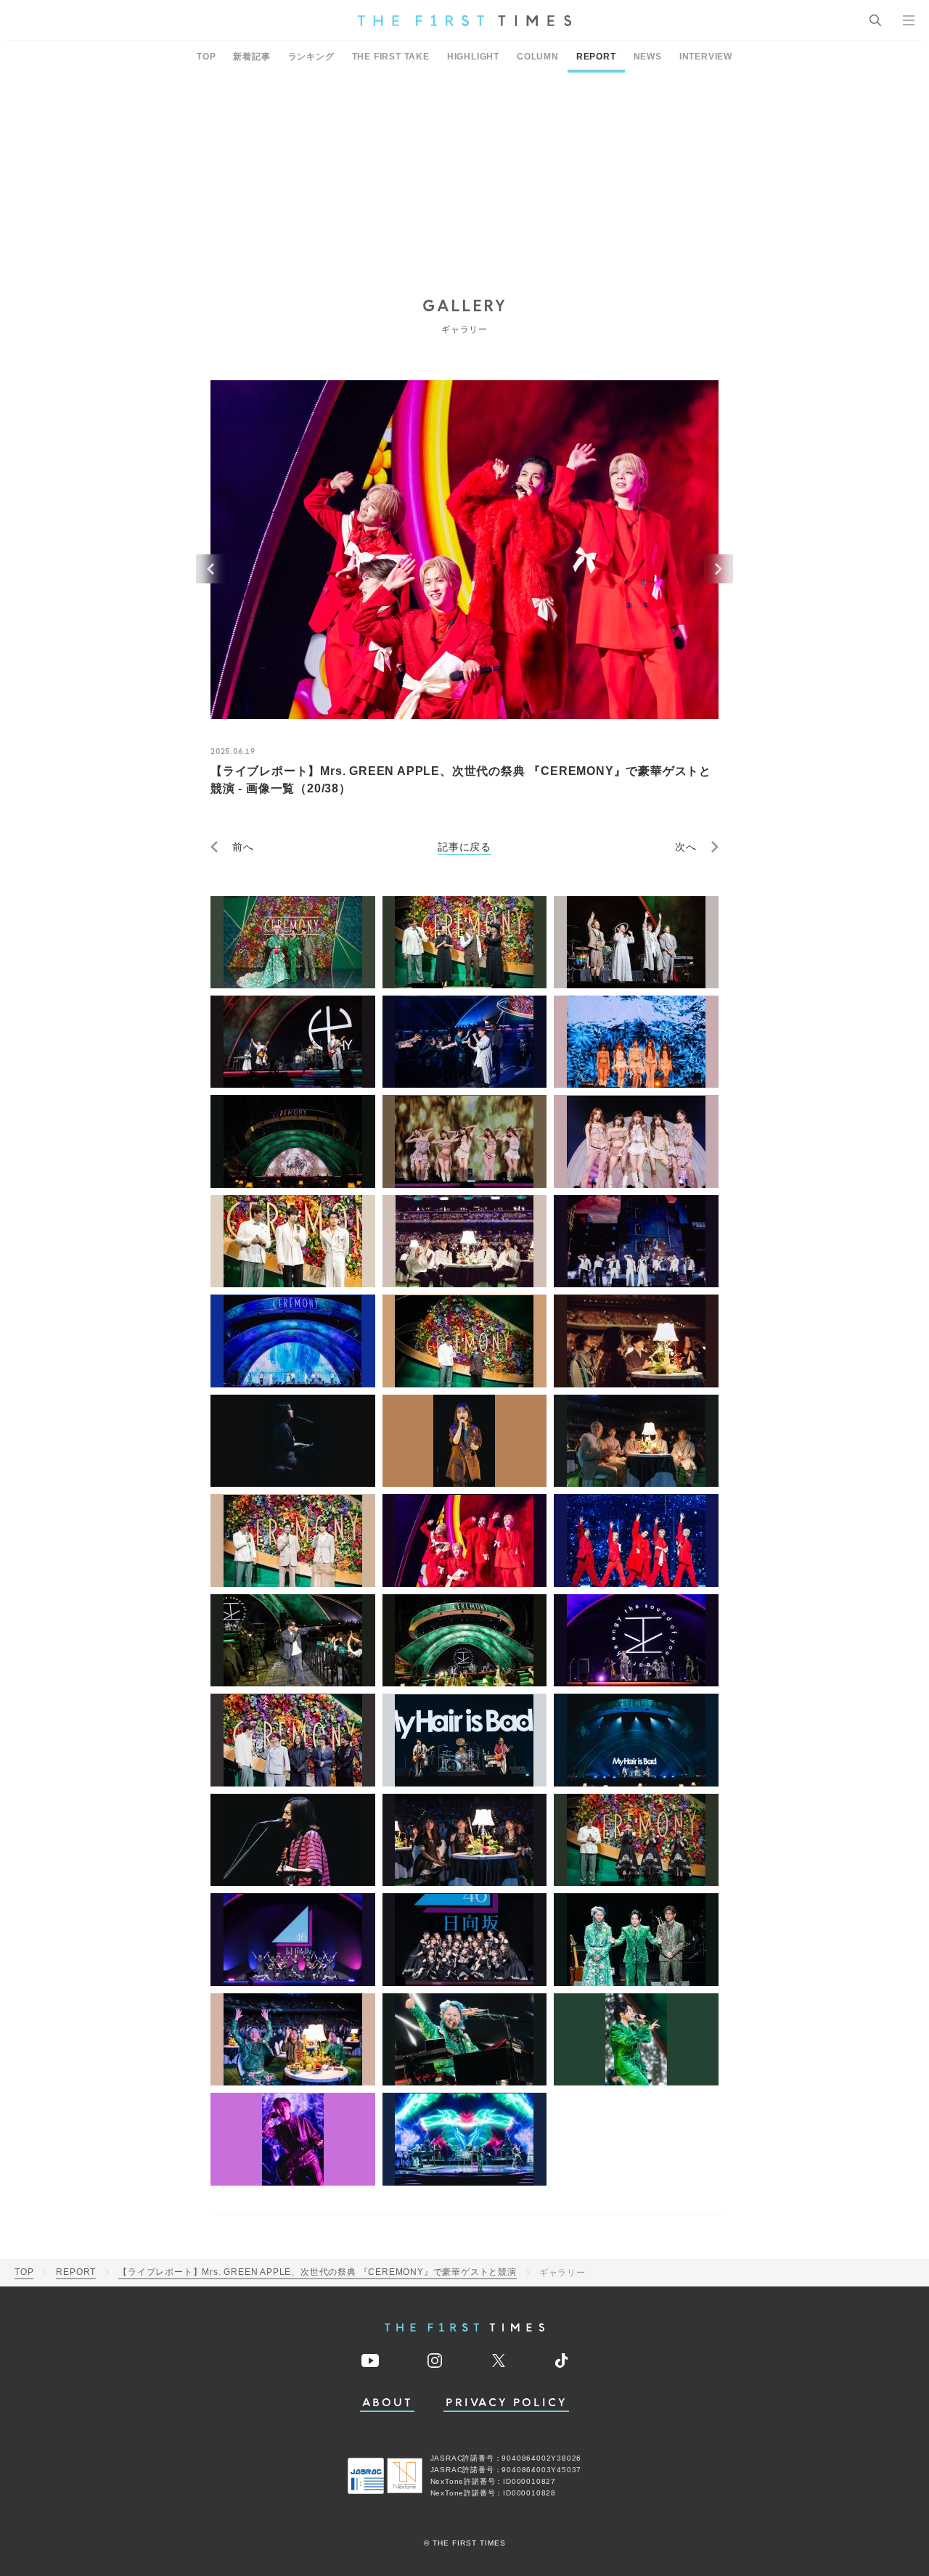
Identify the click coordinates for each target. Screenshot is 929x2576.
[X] (499, 2360)
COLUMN (538, 57)
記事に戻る (464, 847)
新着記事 (251, 57)
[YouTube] (370, 2360)
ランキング (311, 57)
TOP (206, 57)
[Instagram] (435, 2360)
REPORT (596, 57)
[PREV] (210, 569)
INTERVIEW (706, 57)
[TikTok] (561, 2360)
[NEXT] (719, 569)
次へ (686, 847)
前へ (243, 847)
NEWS (648, 57)
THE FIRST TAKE (391, 57)
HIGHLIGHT (473, 57)
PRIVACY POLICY (506, 2403)
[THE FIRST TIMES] (464, 20)
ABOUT (388, 2403)
